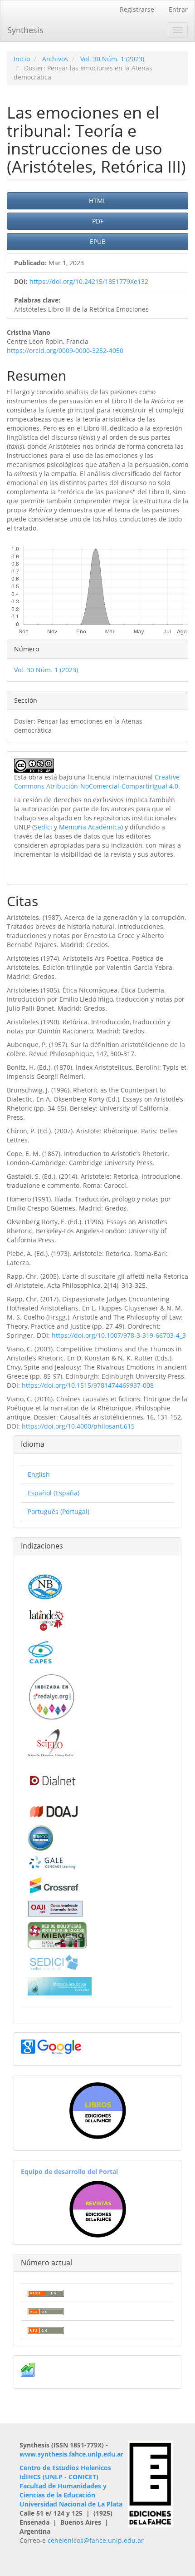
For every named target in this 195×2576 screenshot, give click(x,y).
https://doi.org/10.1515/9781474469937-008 (88, 1385)
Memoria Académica (90, 827)
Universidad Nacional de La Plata (71, 2504)
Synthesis (25, 30)
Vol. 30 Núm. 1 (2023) (112, 59)
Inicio (22, 59)
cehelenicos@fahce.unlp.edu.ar (96, 2540)
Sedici (43, 827)
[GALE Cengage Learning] (52, 1862)
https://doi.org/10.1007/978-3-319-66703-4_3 (119, 1335)
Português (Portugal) (58, 1511)
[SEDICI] (54, 1962)
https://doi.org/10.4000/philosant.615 (78, 1426)
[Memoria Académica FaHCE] (60, 1985)
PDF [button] (98, 221)
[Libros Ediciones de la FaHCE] (97, 2111)
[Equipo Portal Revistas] (98, 2208)
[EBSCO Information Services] (40, 1837)
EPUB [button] (98, 241)
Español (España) (54, 1493)
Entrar (178, 9)
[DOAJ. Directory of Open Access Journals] (54, 1809)
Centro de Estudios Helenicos (65, 2468)
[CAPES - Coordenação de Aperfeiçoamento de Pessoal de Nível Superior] (40, 1651)
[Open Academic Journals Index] (55, 1908)
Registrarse (137, 9)
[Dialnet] (52, 1780)
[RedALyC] (51, 1696)
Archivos (55, 59)
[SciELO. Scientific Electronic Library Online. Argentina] (51, 1742)
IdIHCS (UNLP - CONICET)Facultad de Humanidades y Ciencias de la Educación (63, 2486)
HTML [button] (97, 201)
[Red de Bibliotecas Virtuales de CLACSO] (57, 1934)
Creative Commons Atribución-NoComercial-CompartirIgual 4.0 (97, 782)
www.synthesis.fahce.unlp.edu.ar (71, 2454)
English (39, 1474)
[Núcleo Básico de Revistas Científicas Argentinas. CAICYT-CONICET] (45, 1586)
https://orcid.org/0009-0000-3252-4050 (65, 350)
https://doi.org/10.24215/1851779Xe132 (89, 281)
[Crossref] (54, 1884)
